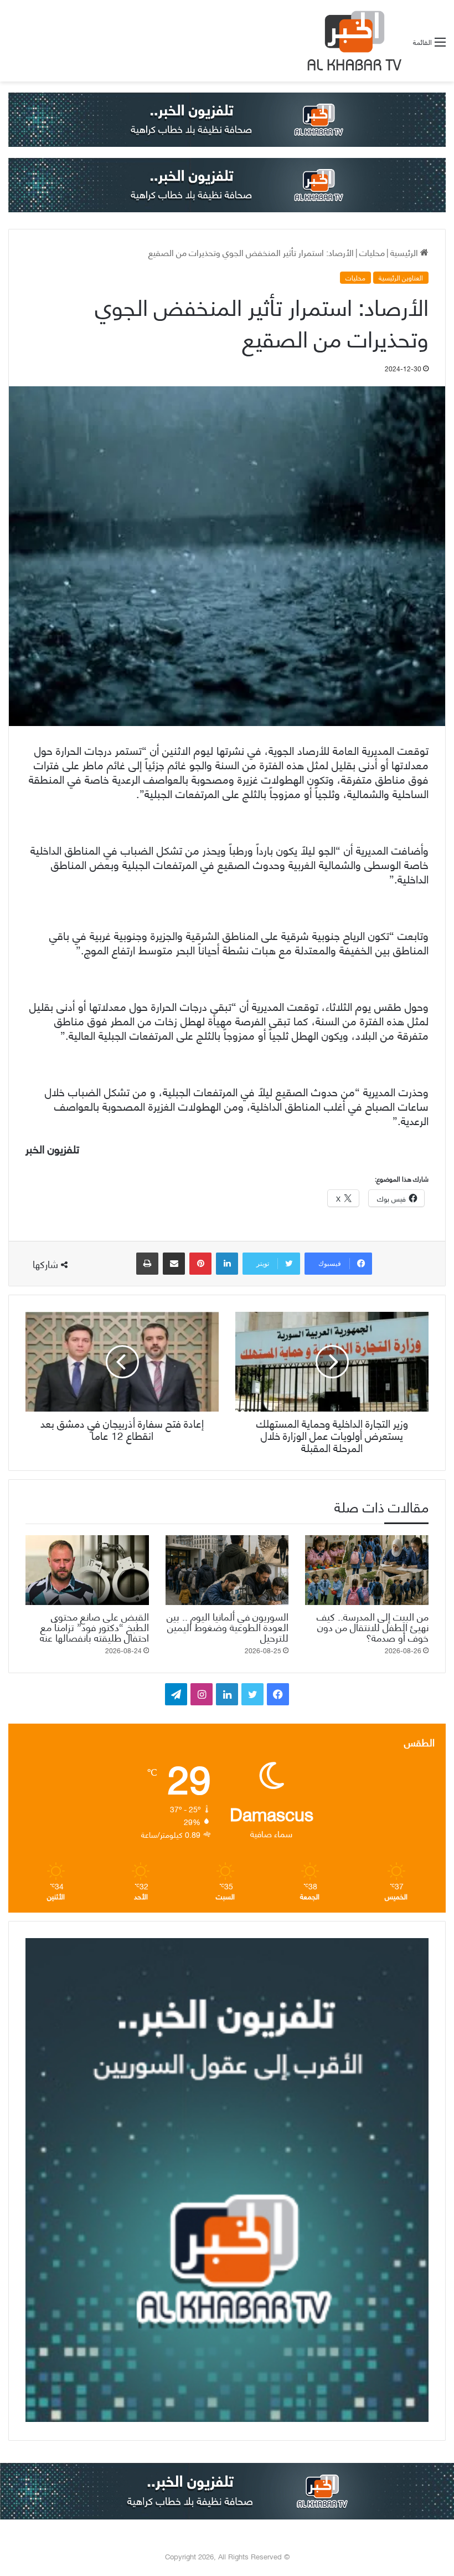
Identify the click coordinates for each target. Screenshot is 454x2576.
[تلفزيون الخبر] (352, 41)
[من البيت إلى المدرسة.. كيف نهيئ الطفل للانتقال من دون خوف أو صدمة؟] (367, 1570)
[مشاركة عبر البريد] (174, 1264)
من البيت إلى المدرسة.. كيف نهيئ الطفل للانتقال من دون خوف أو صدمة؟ (373, 1626)
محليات (372, 252)
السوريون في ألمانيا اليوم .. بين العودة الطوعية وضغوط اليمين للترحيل (228, 1626)
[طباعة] (147, 1264)
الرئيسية (405, 252)
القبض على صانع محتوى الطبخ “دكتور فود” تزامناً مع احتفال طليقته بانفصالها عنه (94, 1626)
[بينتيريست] (200, 1264)
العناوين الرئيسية (401, 278)
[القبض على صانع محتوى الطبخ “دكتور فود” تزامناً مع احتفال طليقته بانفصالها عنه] (87, 1570)
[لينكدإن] (227, 1264)
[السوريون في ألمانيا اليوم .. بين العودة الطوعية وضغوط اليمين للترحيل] (227, 1570)
